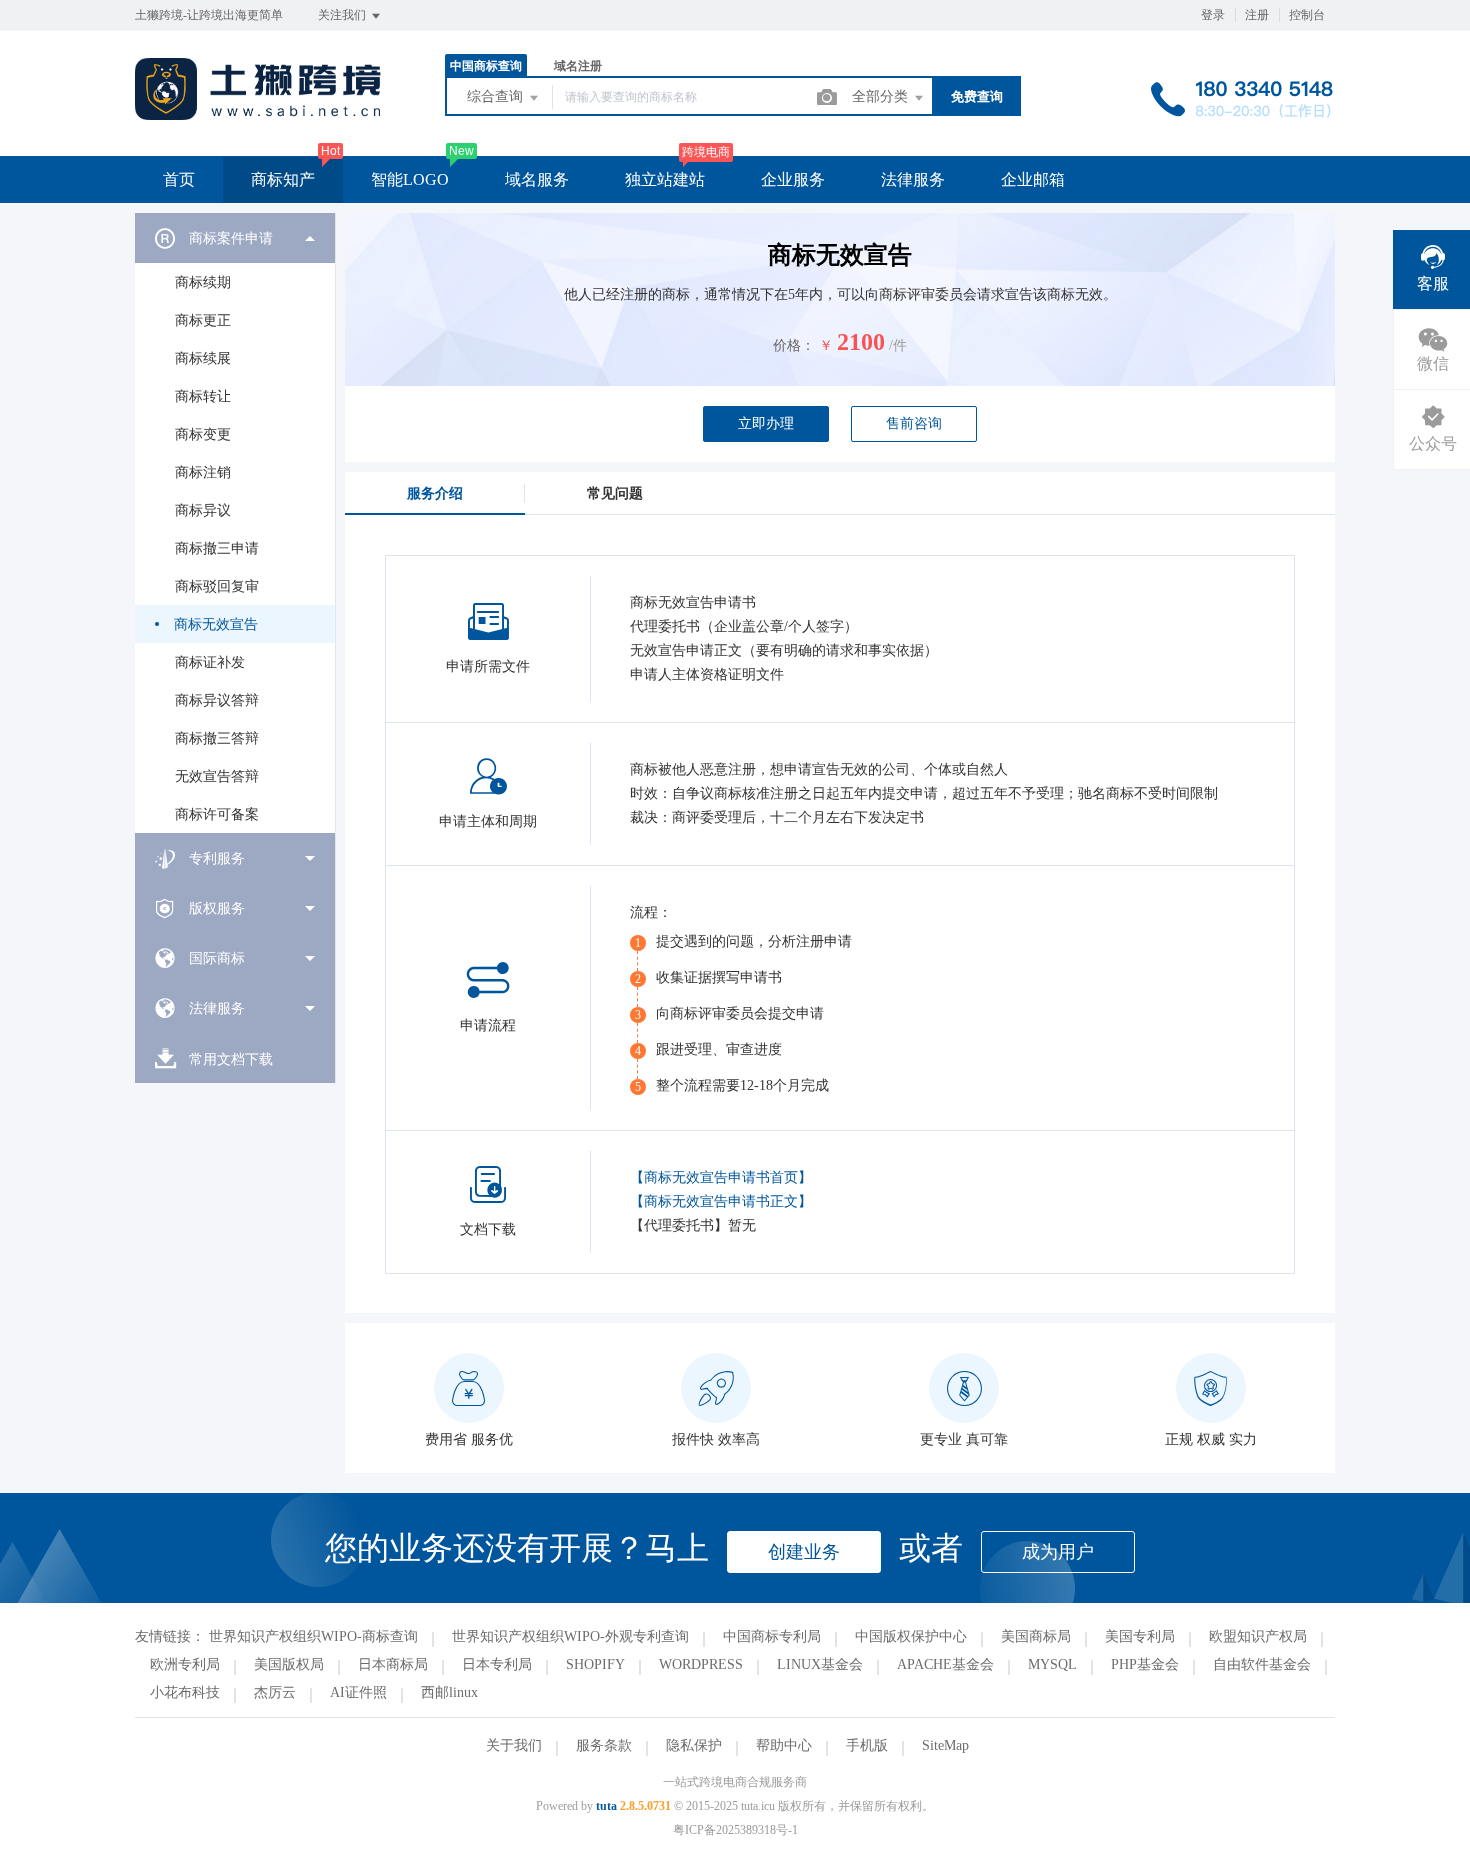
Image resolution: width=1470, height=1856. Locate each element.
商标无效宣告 (216, 624)
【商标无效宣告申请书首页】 (721, 1177)
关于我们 (514, 1745)
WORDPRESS (701, 1664)
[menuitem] (235, 523)
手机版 (867, 1745)
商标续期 (203, 282)
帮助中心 (784, 1745)
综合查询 (497, 96)
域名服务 (537, 179)
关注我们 (343, 15)
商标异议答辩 (217, 700)
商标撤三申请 (217, 548)
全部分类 (882, 96)
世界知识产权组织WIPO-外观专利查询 (570, 1636)
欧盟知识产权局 (1258, 1636)
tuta (606, 1806)
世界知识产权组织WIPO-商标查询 (313, 1636)
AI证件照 (358, 1692)
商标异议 (203, 510)
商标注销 (203, 472)
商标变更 (203, 434)
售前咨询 (914, 423)
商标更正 (203, 320)
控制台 (1307, 15)
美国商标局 (1036, 1636)
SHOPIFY (595, 1664)
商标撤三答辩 (217, 738)
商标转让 (203, 396)
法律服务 (913, 179)
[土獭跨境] (258, 114)
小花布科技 (185, 1692)
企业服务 (793, 179)
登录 (1213, 15)
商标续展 (203, 358)
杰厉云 (275, 1692)
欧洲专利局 (185, 1664)
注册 (1257, 15)
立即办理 (766, 423)
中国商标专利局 (772, 1636)
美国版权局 (289, 1664)
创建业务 (804, 1552)
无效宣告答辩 (217, 776)
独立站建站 (665, 179)
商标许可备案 (217, 814)
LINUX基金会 (820, 1664)
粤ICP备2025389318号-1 (735, 1830)
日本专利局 (497, 1664)
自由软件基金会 (1262, 1664)
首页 (179, 179)
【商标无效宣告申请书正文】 (721, 1201)
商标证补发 (210, 662)
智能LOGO (410, 179)
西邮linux (449, 1692)
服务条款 (604, 1745)
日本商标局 (393, 1664)
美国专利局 (1140, 1636)
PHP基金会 (1145, 1664)
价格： (794, 345)
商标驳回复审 (217, 586)
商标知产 (283, 179)
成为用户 (1058, 1552)
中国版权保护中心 (911, 1636)
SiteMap (945, 1745)
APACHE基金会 (945, 1664)
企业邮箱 (1033, 179)
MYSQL (1052, 1664)
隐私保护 (694, 1745)
